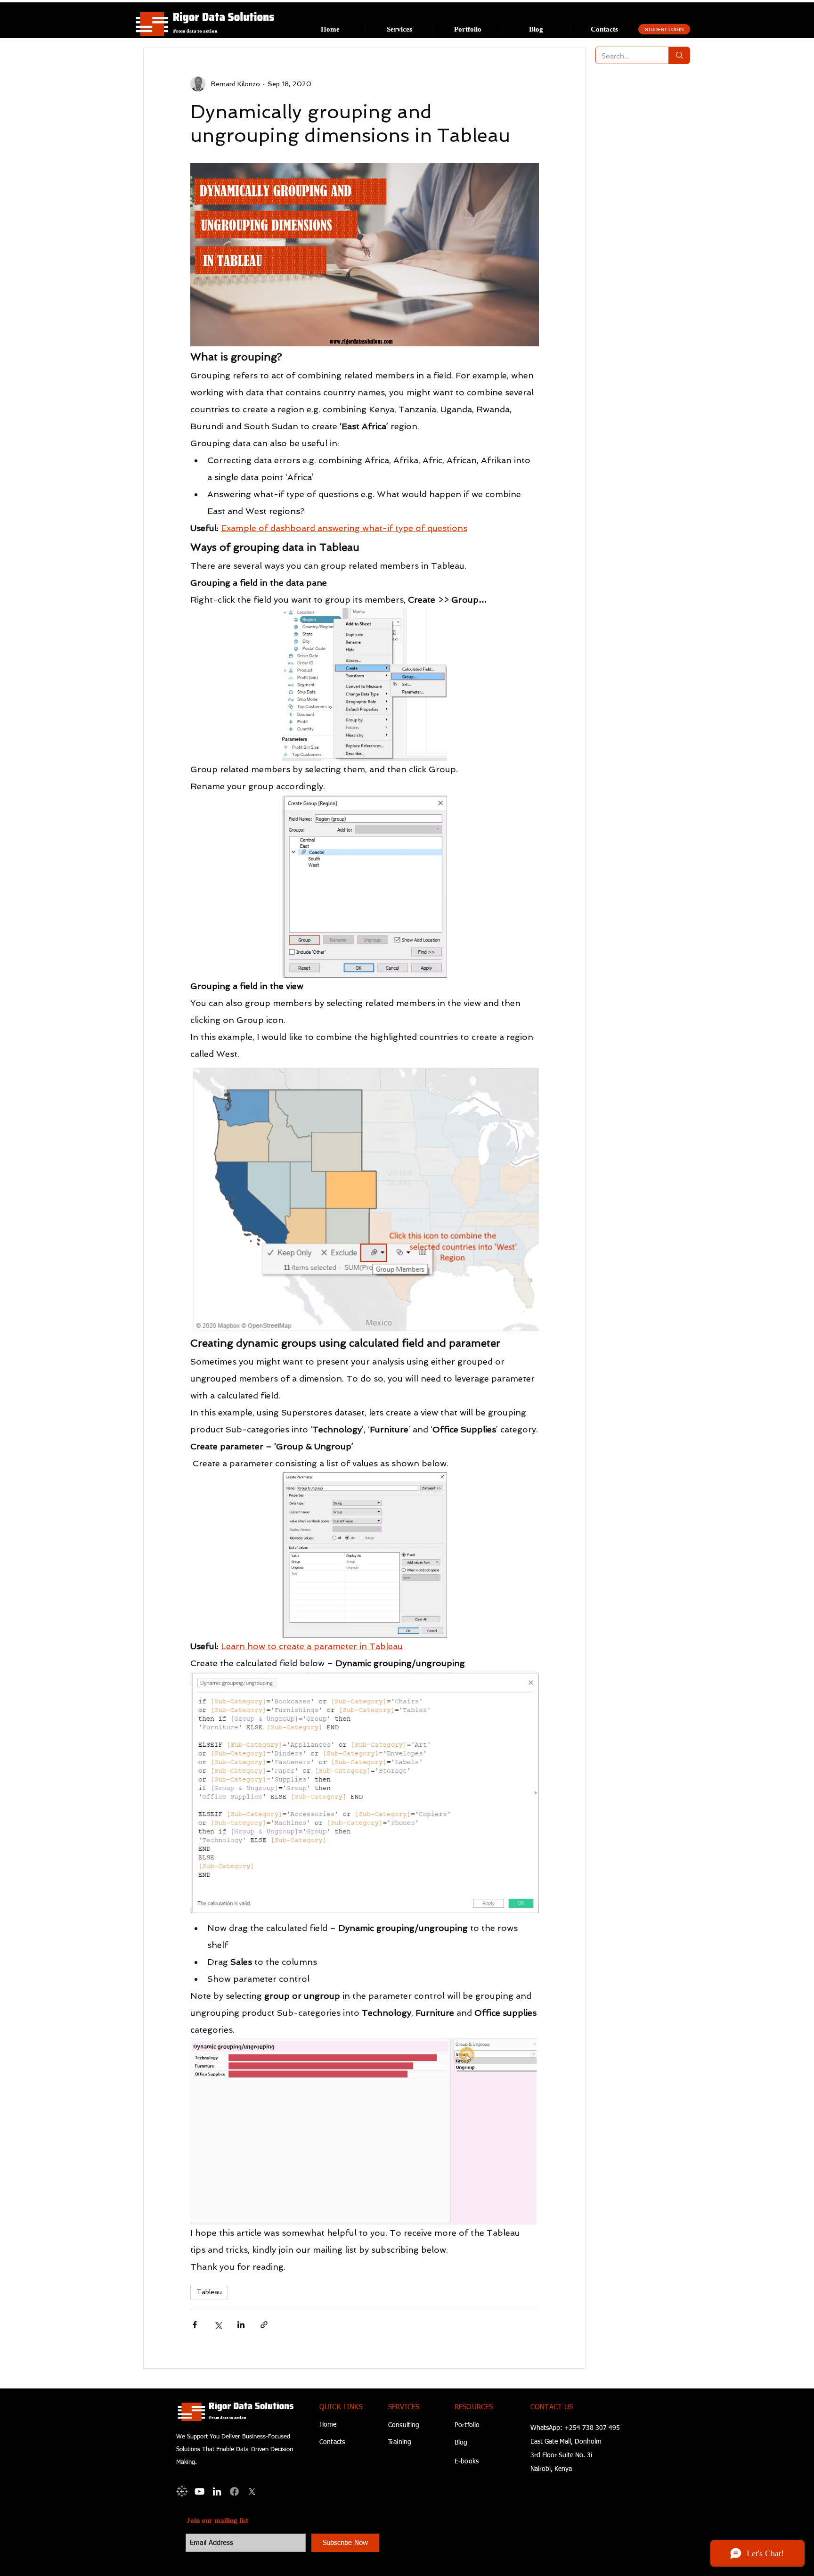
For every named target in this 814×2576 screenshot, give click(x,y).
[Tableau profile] (182, 2491)
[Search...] (679, 55)
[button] (399, 29)
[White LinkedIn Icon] (217, 2491)
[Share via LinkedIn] (241, 2325)
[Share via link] (264, 2325)
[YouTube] (199, 2491)
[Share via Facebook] (195, 2325)
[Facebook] (234, 2491)
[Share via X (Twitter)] (218, 2325)
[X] (252, 2491)
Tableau (209, 2292)
